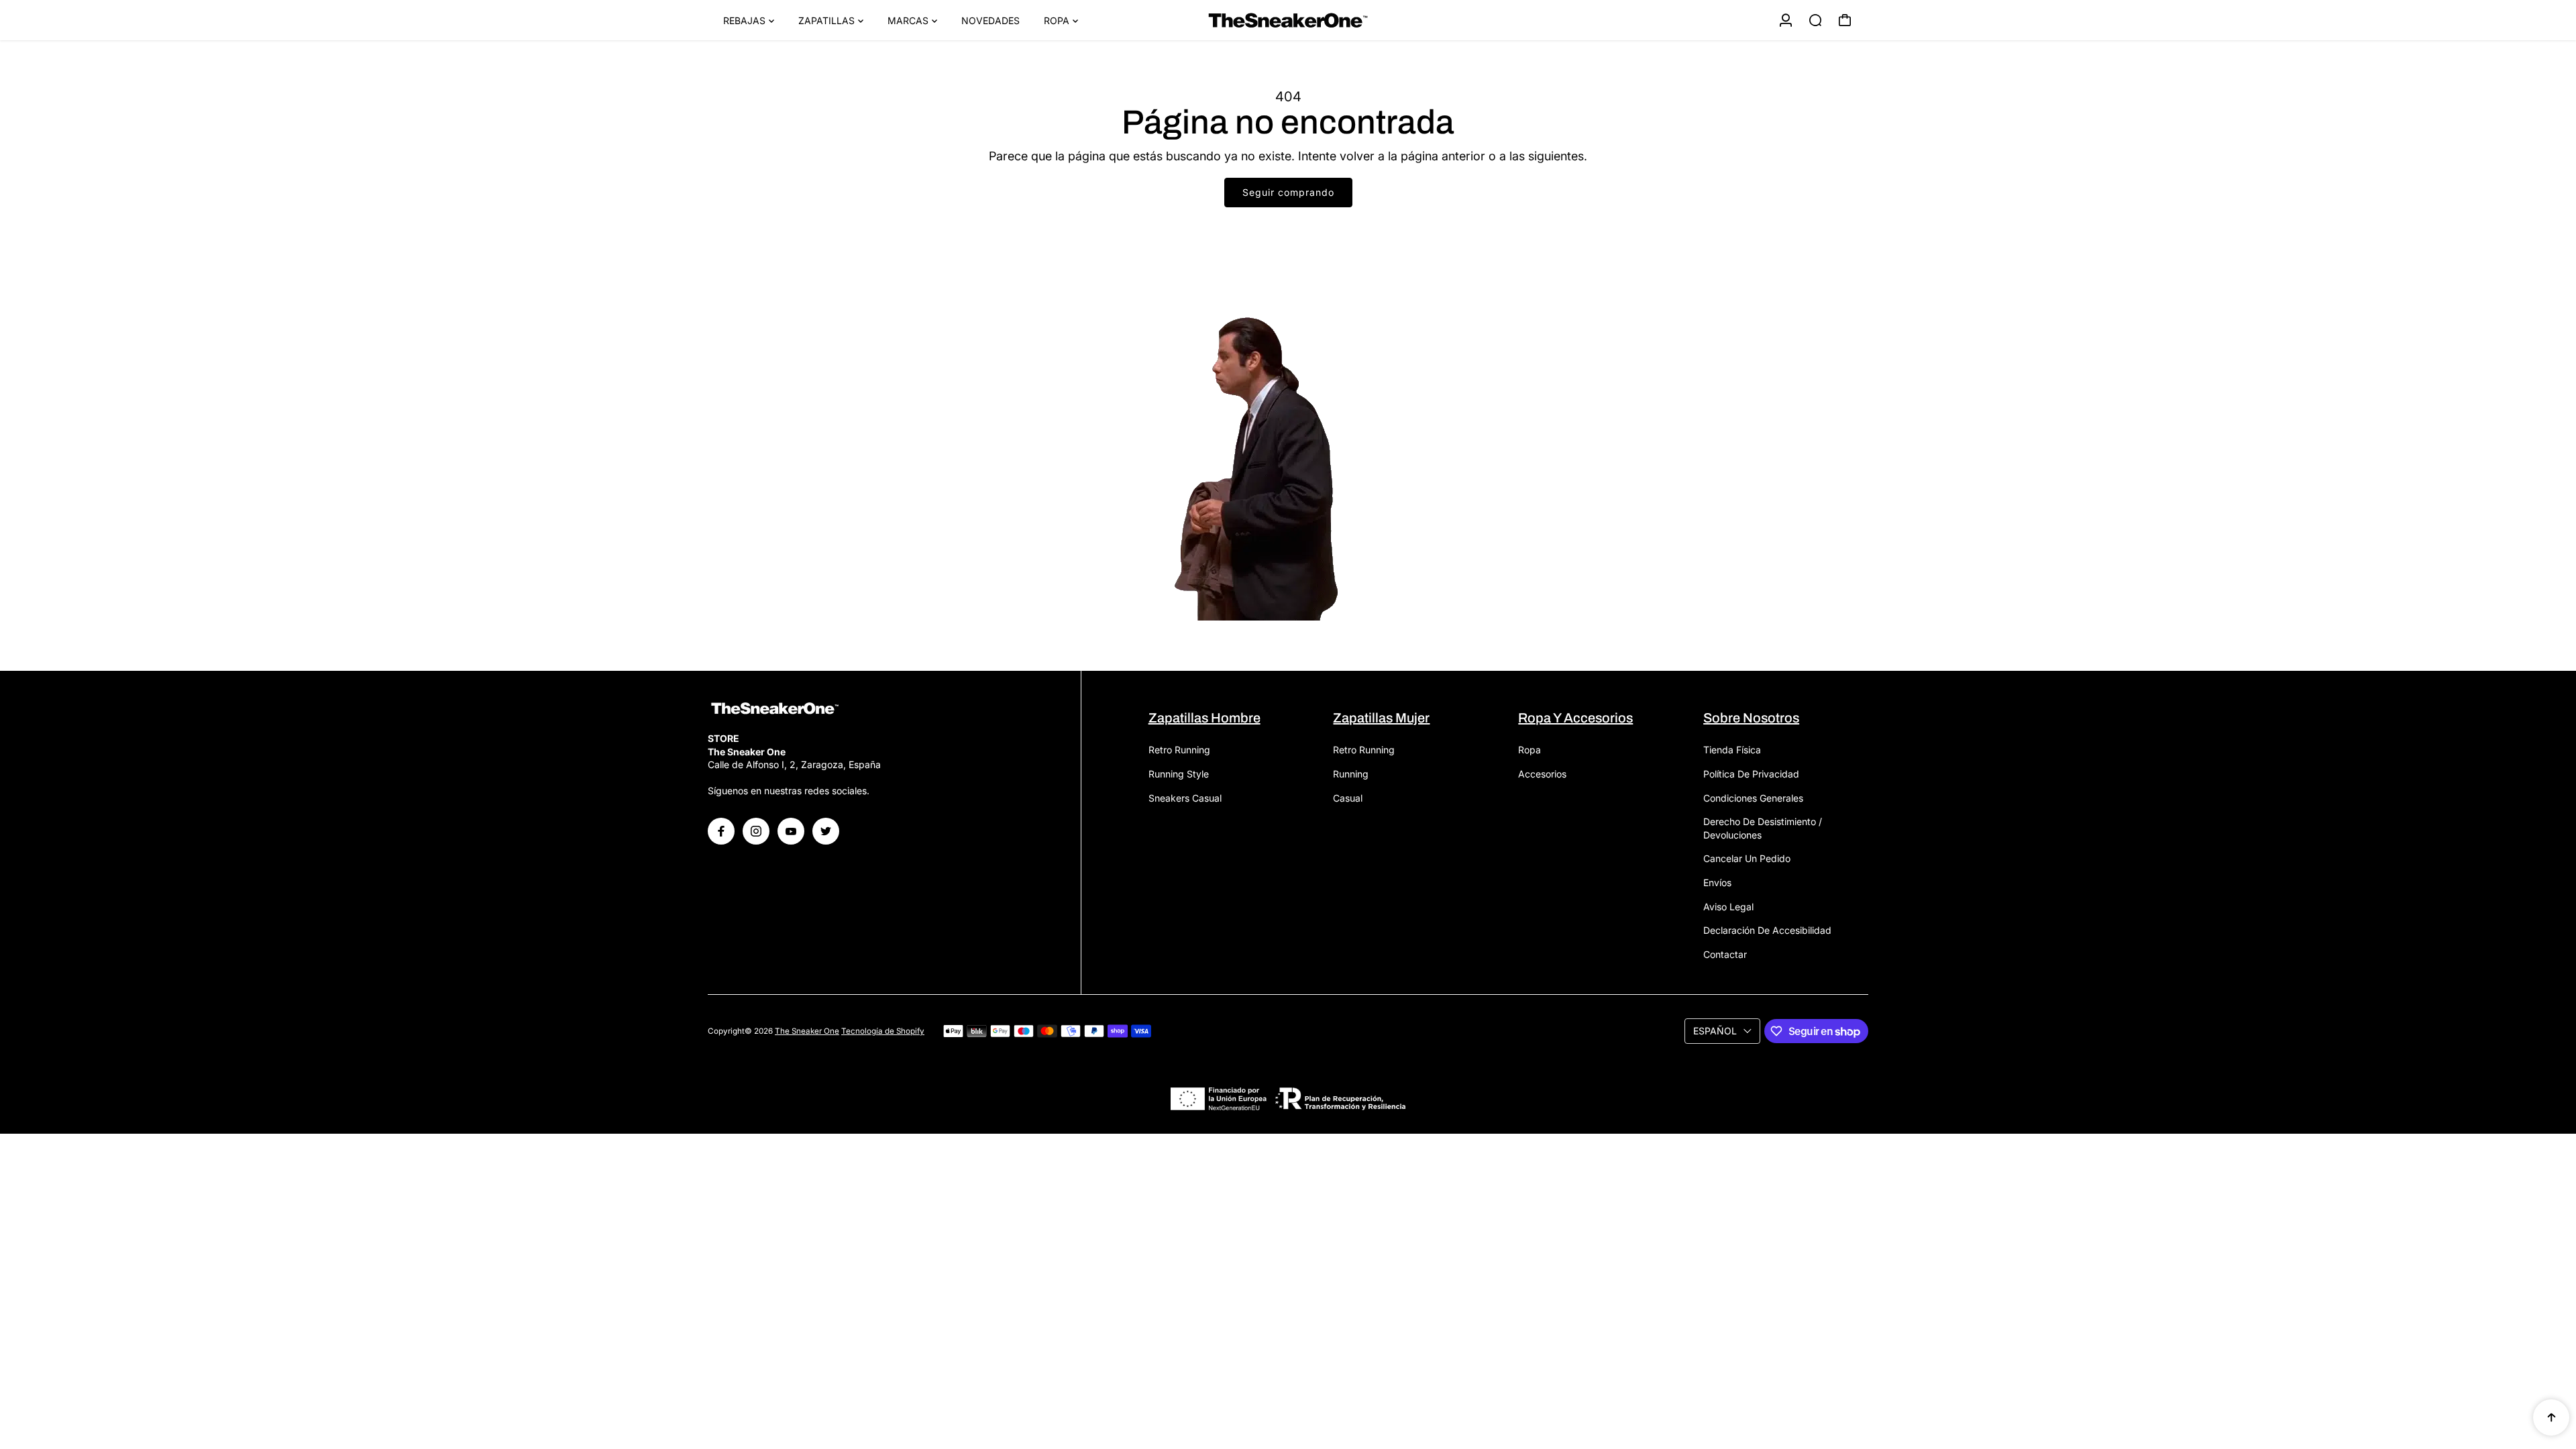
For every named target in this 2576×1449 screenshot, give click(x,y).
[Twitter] (826, 831)
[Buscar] (1815, 20)
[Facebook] (721, 831)
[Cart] (1845, 20)
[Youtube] (791, 831)
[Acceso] (1786, 20)
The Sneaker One (807, 1031)
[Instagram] (756, 831)
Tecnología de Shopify (883, 1031)
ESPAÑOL (1715, 1031)
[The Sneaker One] (1288, 20)
